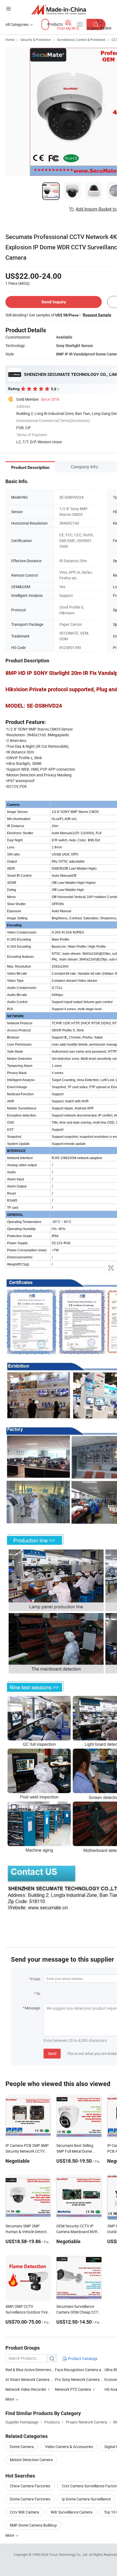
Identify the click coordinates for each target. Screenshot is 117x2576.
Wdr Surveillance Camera (72, 2512)
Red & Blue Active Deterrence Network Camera (30, 2370)
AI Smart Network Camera (27, 2379)
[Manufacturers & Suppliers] (59, 9)
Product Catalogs (82, 2358)
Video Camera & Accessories (69, 2447)
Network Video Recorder (26, 2389)
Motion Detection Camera (31, 2460)
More (10, 2535)
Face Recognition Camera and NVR (80, 2370)
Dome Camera (22, 2447)
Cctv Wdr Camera (24, 2512)
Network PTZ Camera (73, 2389)
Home (10, 40)
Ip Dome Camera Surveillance (86, 2499)
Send (52, 2053)
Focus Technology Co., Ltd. (69, 2554)
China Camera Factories (30, 2486)
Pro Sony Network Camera (77, 2379)
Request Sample (97, 315)
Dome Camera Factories (30, 2499)
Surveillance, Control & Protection (81, 40)
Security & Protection (36, 40)
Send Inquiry (54, 302)
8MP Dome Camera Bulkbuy (33, 2525)
